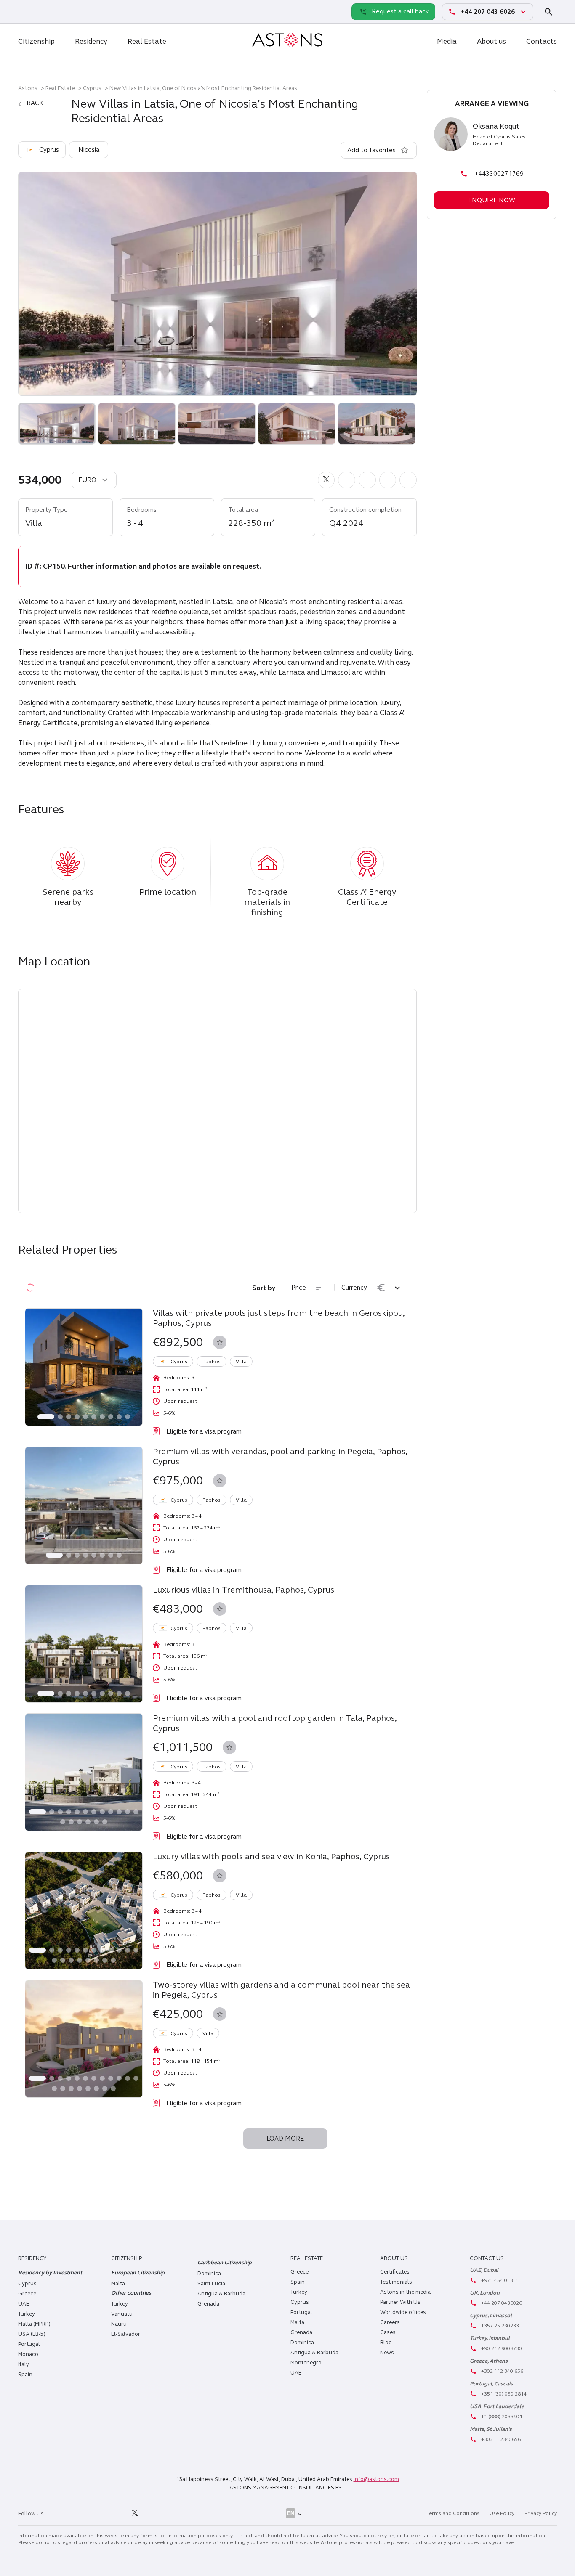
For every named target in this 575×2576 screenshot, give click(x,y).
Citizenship (36, 41)
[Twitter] (135, 2513)
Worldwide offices (403, 2312)
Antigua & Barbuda (221, 2294)
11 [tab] (128, 1812)
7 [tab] (102, 1417)
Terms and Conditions (453, 2513)
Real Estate (147, 41)
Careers (390, 2322)
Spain (25, 2375)
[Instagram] (78, 2513)
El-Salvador (126, 2334)
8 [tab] (111, 1417)
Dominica (209, 2274)
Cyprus (92, 88)
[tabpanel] (84, 1367)
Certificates (395, 2272)
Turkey (27, 2314)
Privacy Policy (541, 2513)
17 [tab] (96, 1822)
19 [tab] (105, 1960)
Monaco (28, 2354)
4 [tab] (77, 1417)
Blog (386, 2343)
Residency (91, 41)
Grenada (208, 2304)
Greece (27, 2294)
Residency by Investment (50, 2273)
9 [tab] (119, 1417)
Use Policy (502, 2513)
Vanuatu (122, 2314)
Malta (297, 2322)
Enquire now (492, 200)
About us (491, 41)
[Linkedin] (59, 2513)
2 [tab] (60, 1417)
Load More (285, 2139)
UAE (24, 2304)
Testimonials (396, 2282)
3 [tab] (69, 1417)
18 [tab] (105, 1822)
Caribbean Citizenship (225, 2263)
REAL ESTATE (307, 2258)
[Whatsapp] (27, 11)
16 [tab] (88, 1822)
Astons (28, 88)
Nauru (119, 2324)
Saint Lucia (211, 2284)
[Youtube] (154, 2513)
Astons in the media (405, 2292)
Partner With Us (400, 2302)
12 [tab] (136, 1812)
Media (447, 41)
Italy (24, 2364)
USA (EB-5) (32, 2334)
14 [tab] (71, 1822)
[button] (326, 480)
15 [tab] (80, 1822)
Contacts (542, 41)
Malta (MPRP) (34, 2324)
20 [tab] (113, 1960)
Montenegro (306, 2363)
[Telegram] (45, 11)
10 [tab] (128, 1417)
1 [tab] (46, 1417)
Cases (388, 2332)
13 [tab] (63, 1822)
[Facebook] (97, 2513)
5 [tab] (85, 1417)
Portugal (29, 2344)
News (387, 2353)
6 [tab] (94, 1417)
